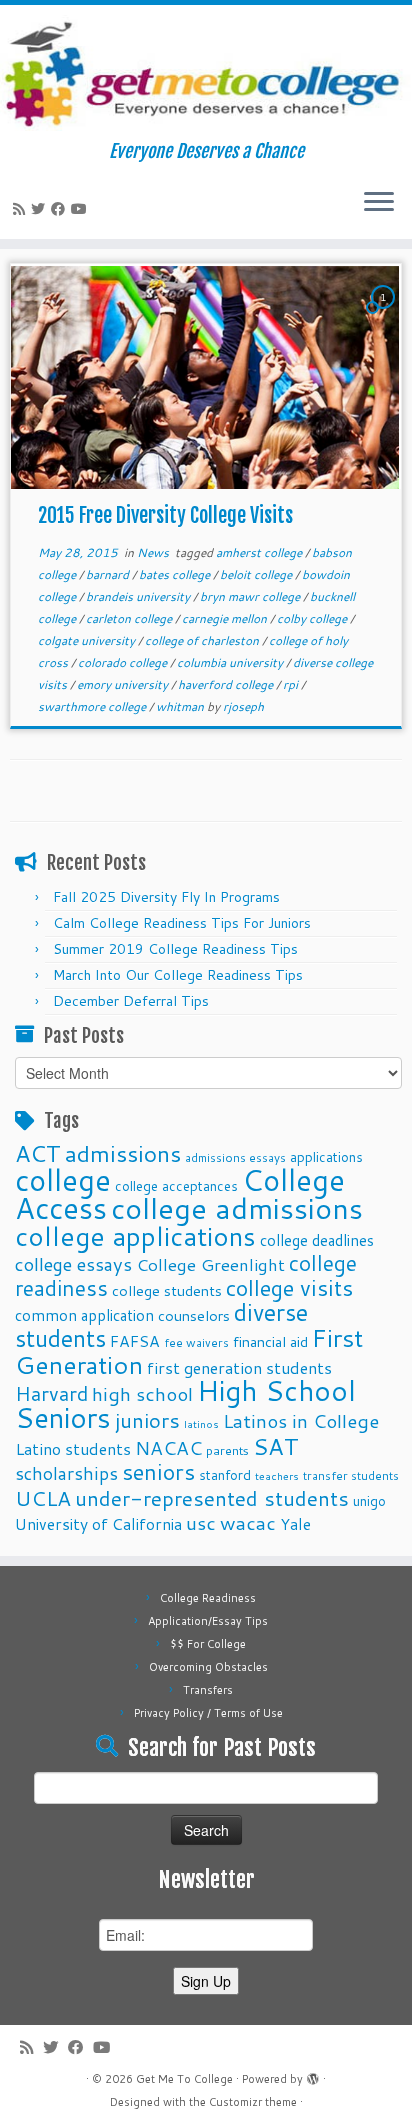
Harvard (51, 1393)
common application (84, 1315)
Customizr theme (253, 2102)
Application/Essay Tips (208, 1621)
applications (326, 1156)
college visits (289, 1287)
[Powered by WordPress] (313, 2075)
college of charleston (203, 640)
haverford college (227, 684)
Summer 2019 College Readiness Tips (175, 949)
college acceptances (176, 1185)
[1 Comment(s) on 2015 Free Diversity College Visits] (385, 316)
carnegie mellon (226, 618)
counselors (194, 1315)
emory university (124, 684)
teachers (277, 1475)
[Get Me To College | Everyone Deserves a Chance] (206, 73)
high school (142, 1393)
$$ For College (208, 1644)
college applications (135, 1235)
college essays (73, 1264)
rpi (292, 684)
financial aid (270, 1341)
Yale (295, 1524)
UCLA (43, 1498)
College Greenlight (210, 1264)
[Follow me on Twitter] (41, 209)
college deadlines (317, 1240)
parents (227, 1450)
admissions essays (235, 1157)
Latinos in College (301, 1420)
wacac (248, 1522)
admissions (123, 1153)
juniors (147, 1420)
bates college (176, 574)
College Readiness (208, 1598)
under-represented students (212, 1498)
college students (167, 1290)
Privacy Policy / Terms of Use (208, 1713)
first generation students (239, 1367)
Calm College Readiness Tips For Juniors (182, 923)
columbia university (231, 662)
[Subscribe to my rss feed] (22, 209)
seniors (158, 1471)
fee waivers (196, 1342)
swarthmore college (93, 706)
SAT (276, 1446)
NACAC (168, 1447)
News (154, 552)
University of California (98, 1524)
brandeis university (139, 596)
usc (201, 1522)
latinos (201, 1423)
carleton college (130, 618)
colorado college (124, 662)
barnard (109, 574)
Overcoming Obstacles (208, 1667)
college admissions (237, 1207)
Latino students (73, 1448)
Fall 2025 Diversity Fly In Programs (166, 897)
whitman (181, 706)
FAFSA (135, 1341)
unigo (369, 1500)
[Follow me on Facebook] (61, 209)
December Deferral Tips (131, 1001)
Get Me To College (184, 2079)
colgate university (88, 640)
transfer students (351, 1475)
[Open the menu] (379, 203)
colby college (313, 618)
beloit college (257, 574)
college (63, 1179)
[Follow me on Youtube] (82, 209)
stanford (225, 1474)
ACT (38, 1153)
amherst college (260, 552)
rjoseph (243, 706)
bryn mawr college (251, 596)
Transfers (208, 1690)
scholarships (66, 1473)
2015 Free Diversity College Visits (165, 515)
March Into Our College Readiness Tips (178, 975)
